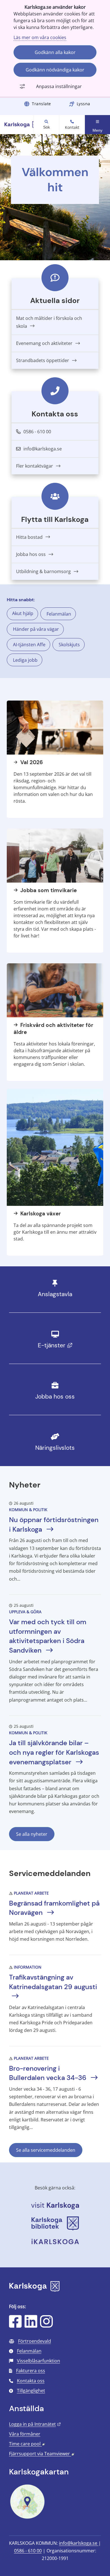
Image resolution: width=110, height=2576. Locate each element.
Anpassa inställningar (59, 86)
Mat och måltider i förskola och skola (49, 322)
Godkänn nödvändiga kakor (55, 70)
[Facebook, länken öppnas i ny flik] (15, 2325)
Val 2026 (31, 762)
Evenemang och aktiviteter (45, 343)
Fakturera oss (31, 2371)
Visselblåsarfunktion (38, 2361)
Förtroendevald (35, 2341)
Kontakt (72, 127)
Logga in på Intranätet (35, 2424)
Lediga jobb (25, 660)
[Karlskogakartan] (27, 2518)
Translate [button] (41, 104)
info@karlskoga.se (79, 2543)
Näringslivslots (55, 1448)
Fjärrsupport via (42, 2454)
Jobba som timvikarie (48, 890)
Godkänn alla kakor (55, 52)
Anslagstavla (55, 1294)
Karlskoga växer (40, 1214)
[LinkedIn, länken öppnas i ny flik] (31, 2325)
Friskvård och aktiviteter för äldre (53, 1029)
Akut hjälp (23, 613)
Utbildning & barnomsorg (44, 571)
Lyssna (83, 104)
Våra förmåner (25, 2434)
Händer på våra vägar (36, 629)
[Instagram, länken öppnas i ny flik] (46, 2325)
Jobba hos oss (31, 554)
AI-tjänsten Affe (29, 645)
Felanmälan (59, 614)
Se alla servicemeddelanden (46, 2150)
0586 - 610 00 (28, 2551)
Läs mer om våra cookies (40, 37)
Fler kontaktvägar (35, 466)
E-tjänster (67, 1345)
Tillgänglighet (31, 2391)
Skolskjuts (69, 645)
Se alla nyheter (32, 1834)
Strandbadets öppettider (43, 360)
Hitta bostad (30, 537)
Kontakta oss (31, 2381)
